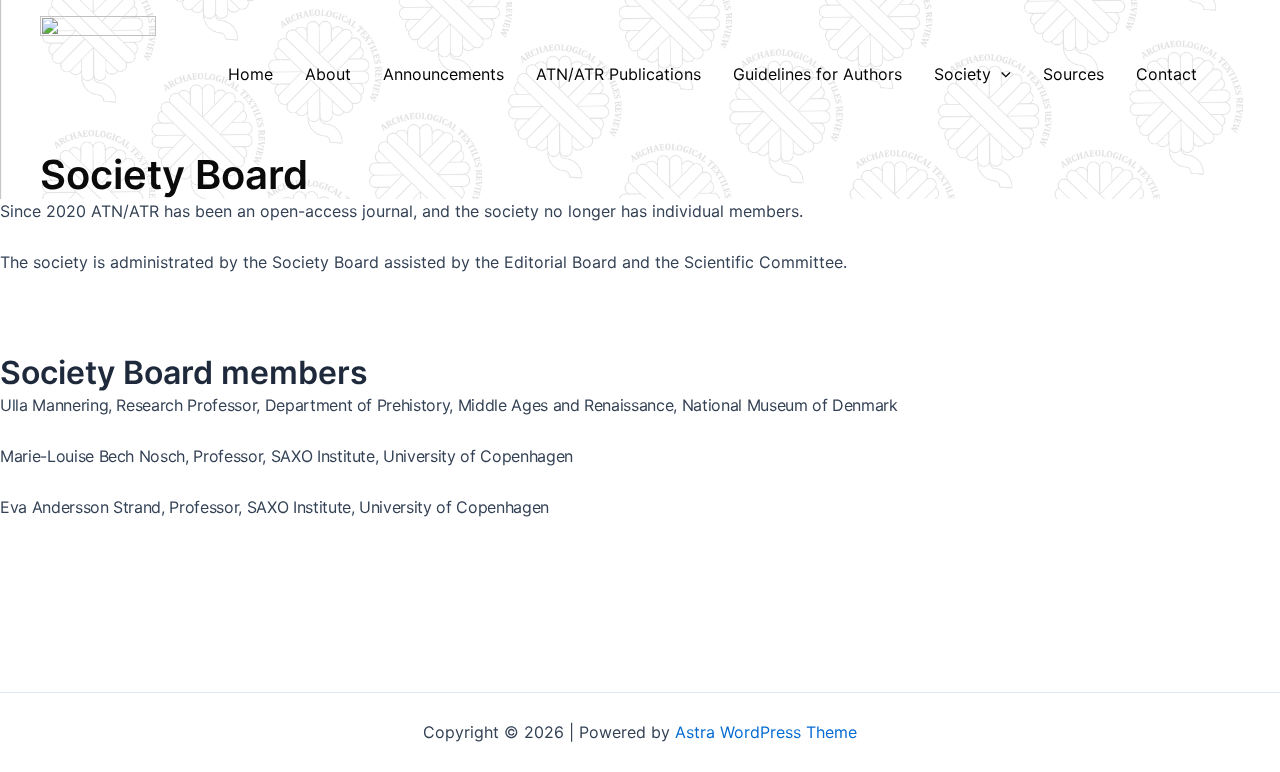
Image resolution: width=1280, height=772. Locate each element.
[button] (1001, 74)
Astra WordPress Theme (766, 732)
